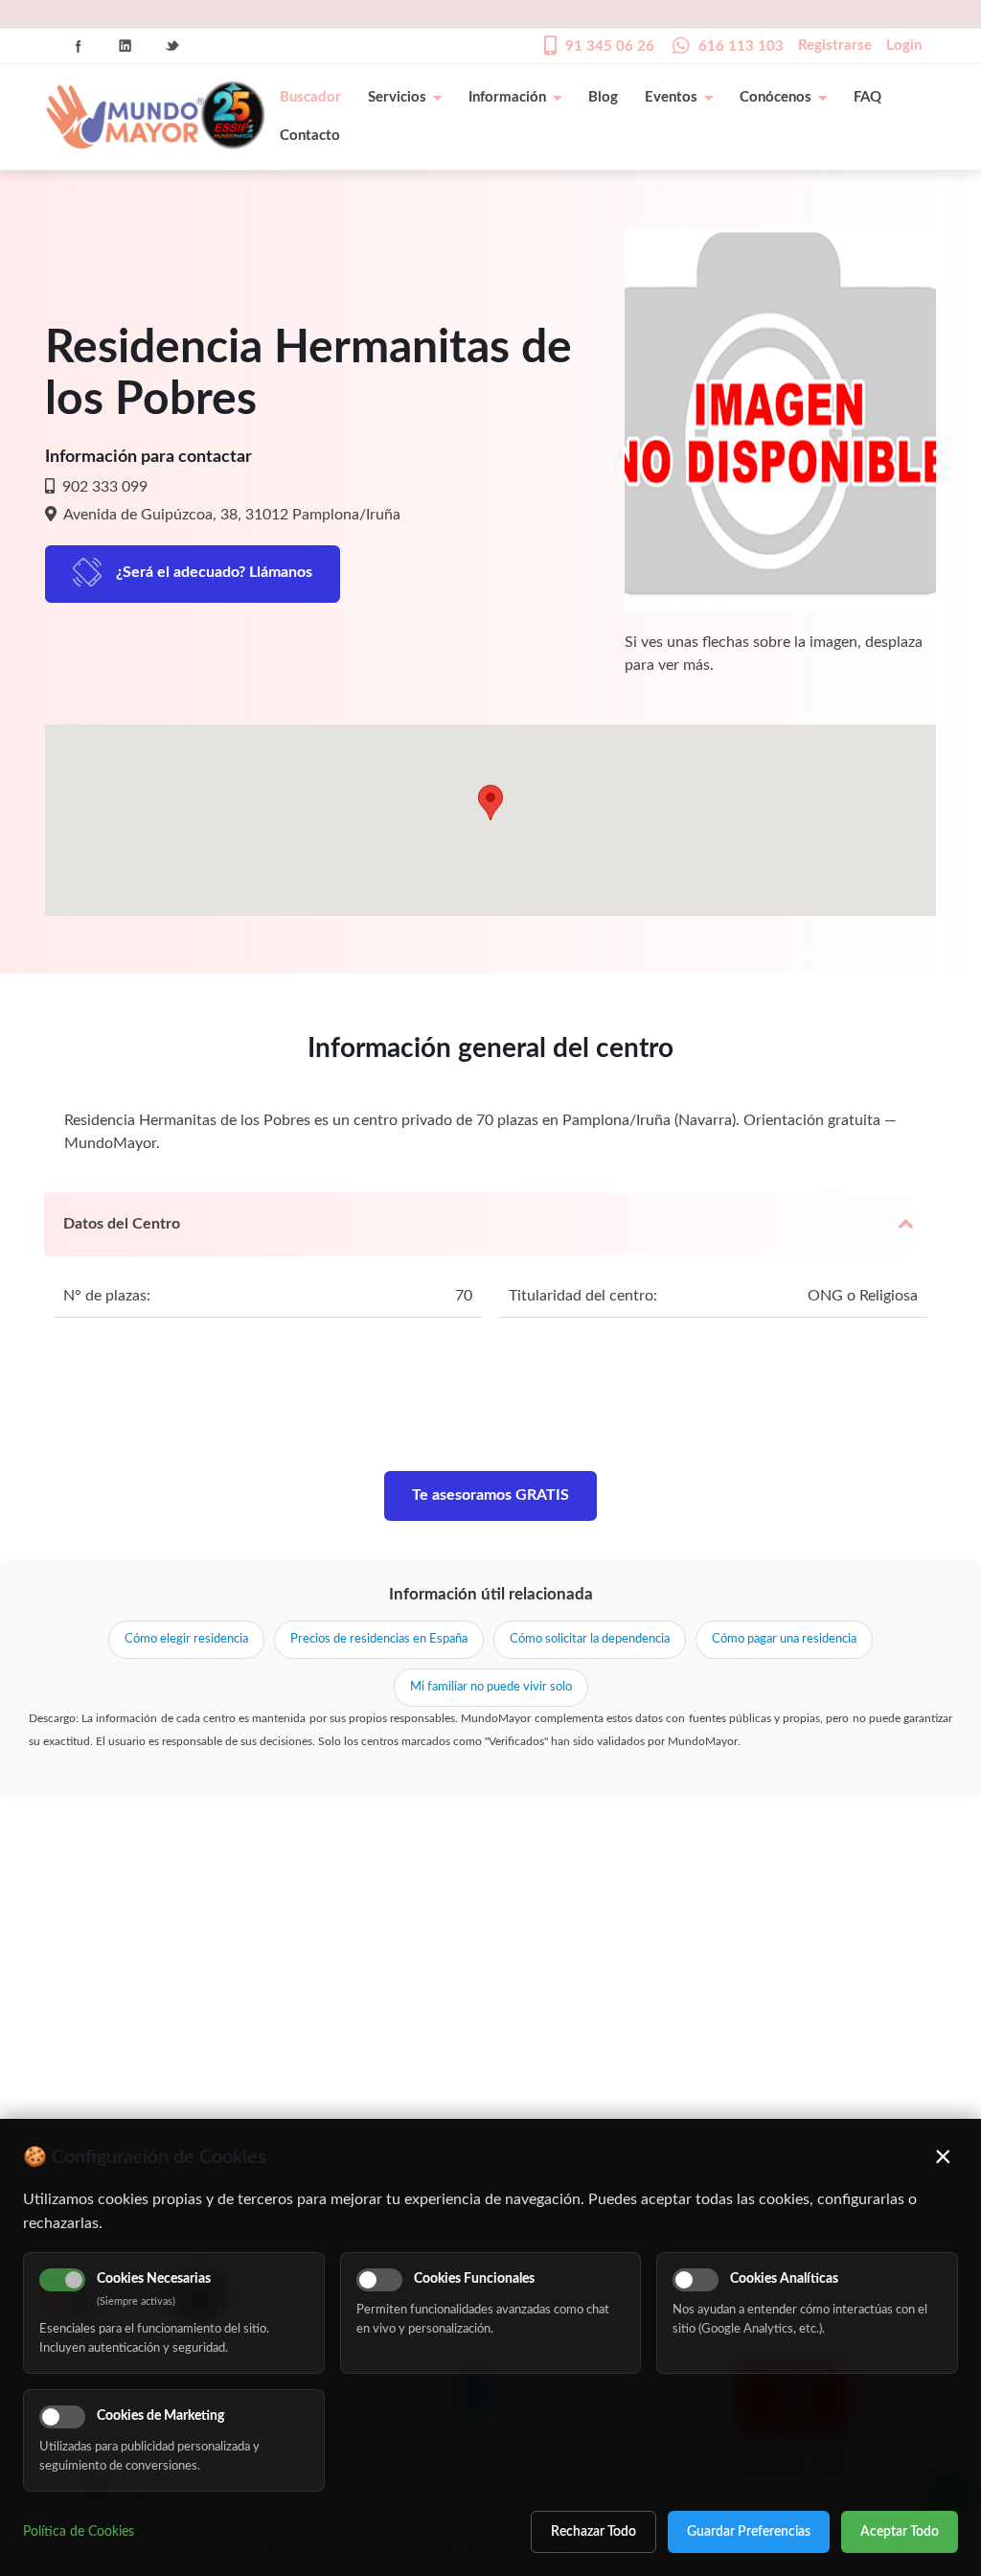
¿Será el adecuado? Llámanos (214, 572)
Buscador (310, 97)
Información (507, 97)
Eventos (671, 97)
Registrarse (835, 46)
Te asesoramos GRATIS (490, 1495)
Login (904, 46)
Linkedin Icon (125, 46)
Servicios (397, 97)
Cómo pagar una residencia (784, 1639)
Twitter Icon (172, 46)
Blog (603, 97)
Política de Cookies (79, 2532)
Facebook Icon (79, 46)
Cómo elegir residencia (186, 1639)
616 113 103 (741, 46)
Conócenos (776, 97)
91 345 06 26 (610, 46)
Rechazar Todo (593, 2532)
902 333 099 (103, 487)
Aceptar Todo (900, 2532)
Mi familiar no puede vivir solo (491, 1687)
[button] (490, 803)
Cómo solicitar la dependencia (590, 1639)
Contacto (310, 136)
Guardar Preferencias (749, 2532)
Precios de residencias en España (379, 1639)
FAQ (867, 97)
